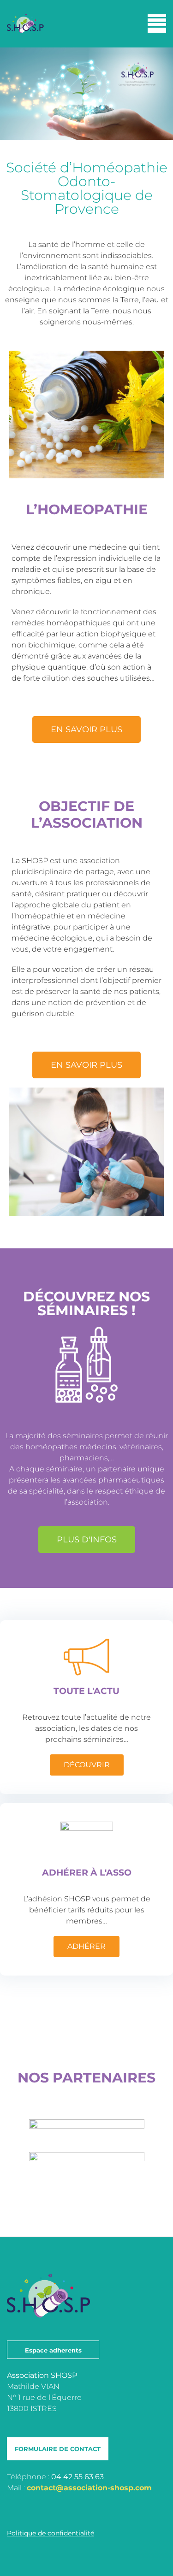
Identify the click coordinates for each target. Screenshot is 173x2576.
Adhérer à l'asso (87, 1873)
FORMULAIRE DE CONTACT (58, 2449)
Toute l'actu (86, 1691)
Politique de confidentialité (51, 2533)
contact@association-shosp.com (89, 2488)
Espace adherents (53, 2350)
